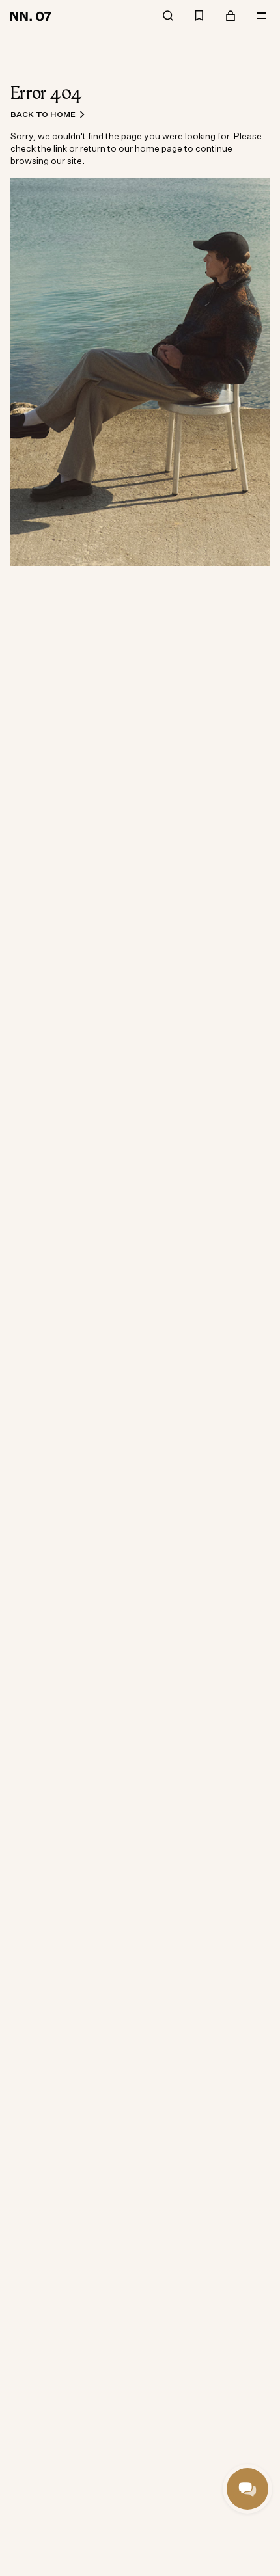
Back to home (43, 114)
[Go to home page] (33, 16)
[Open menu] (262, 16)
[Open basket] (231, 16)
